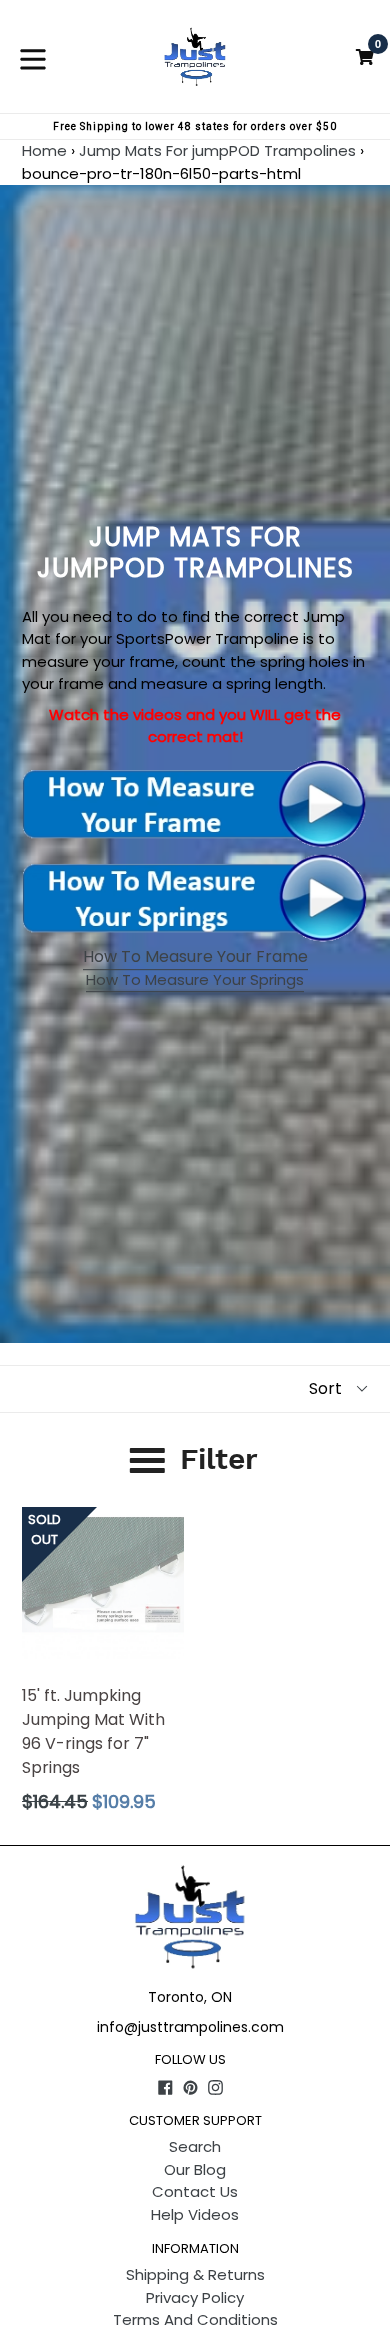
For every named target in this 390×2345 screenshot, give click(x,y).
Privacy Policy (195, 2297)
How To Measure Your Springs (195, 979)
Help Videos (195, 2214)
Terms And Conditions (195, 2319)
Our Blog (195, 2169)
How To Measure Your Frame (195, 956)
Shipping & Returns (195, 2274)
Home (44, 150)
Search (195, 2146)
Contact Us (195, 2191)
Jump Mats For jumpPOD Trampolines (217, 150)
